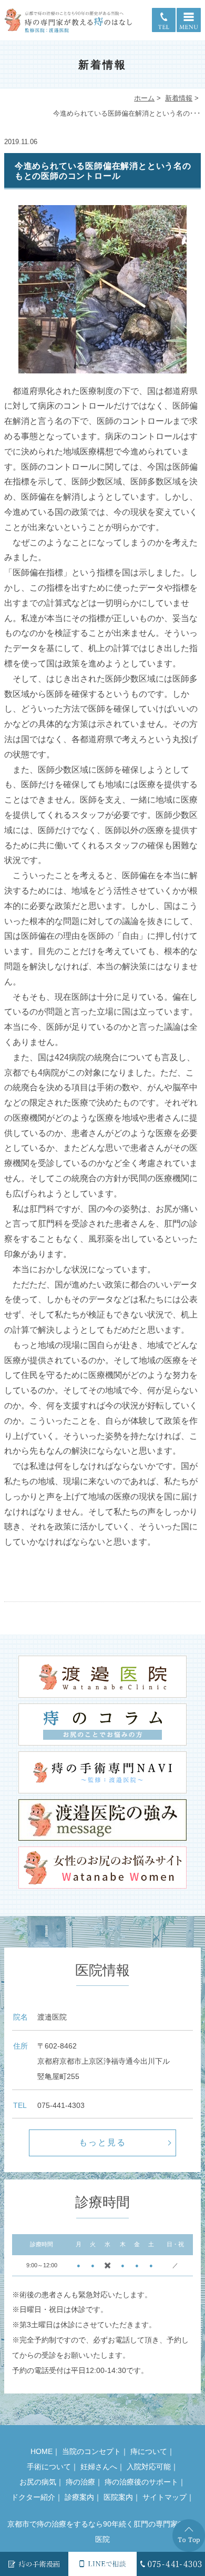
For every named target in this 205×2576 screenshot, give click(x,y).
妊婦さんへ (99, 2467)
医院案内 (118, 2497)
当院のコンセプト (91, 2451)
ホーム (144, 98)
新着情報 (179, 98)
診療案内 (79, 2497)
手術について (49, 2467)
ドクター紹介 (33, 2497)
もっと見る (102, 2142)
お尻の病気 (38, 2482)
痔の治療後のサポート (141, 2482)
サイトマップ (165, 2497)
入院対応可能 (149, 2467)
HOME (42, 2451)
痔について (149, 2451)
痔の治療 (80, 2482)
